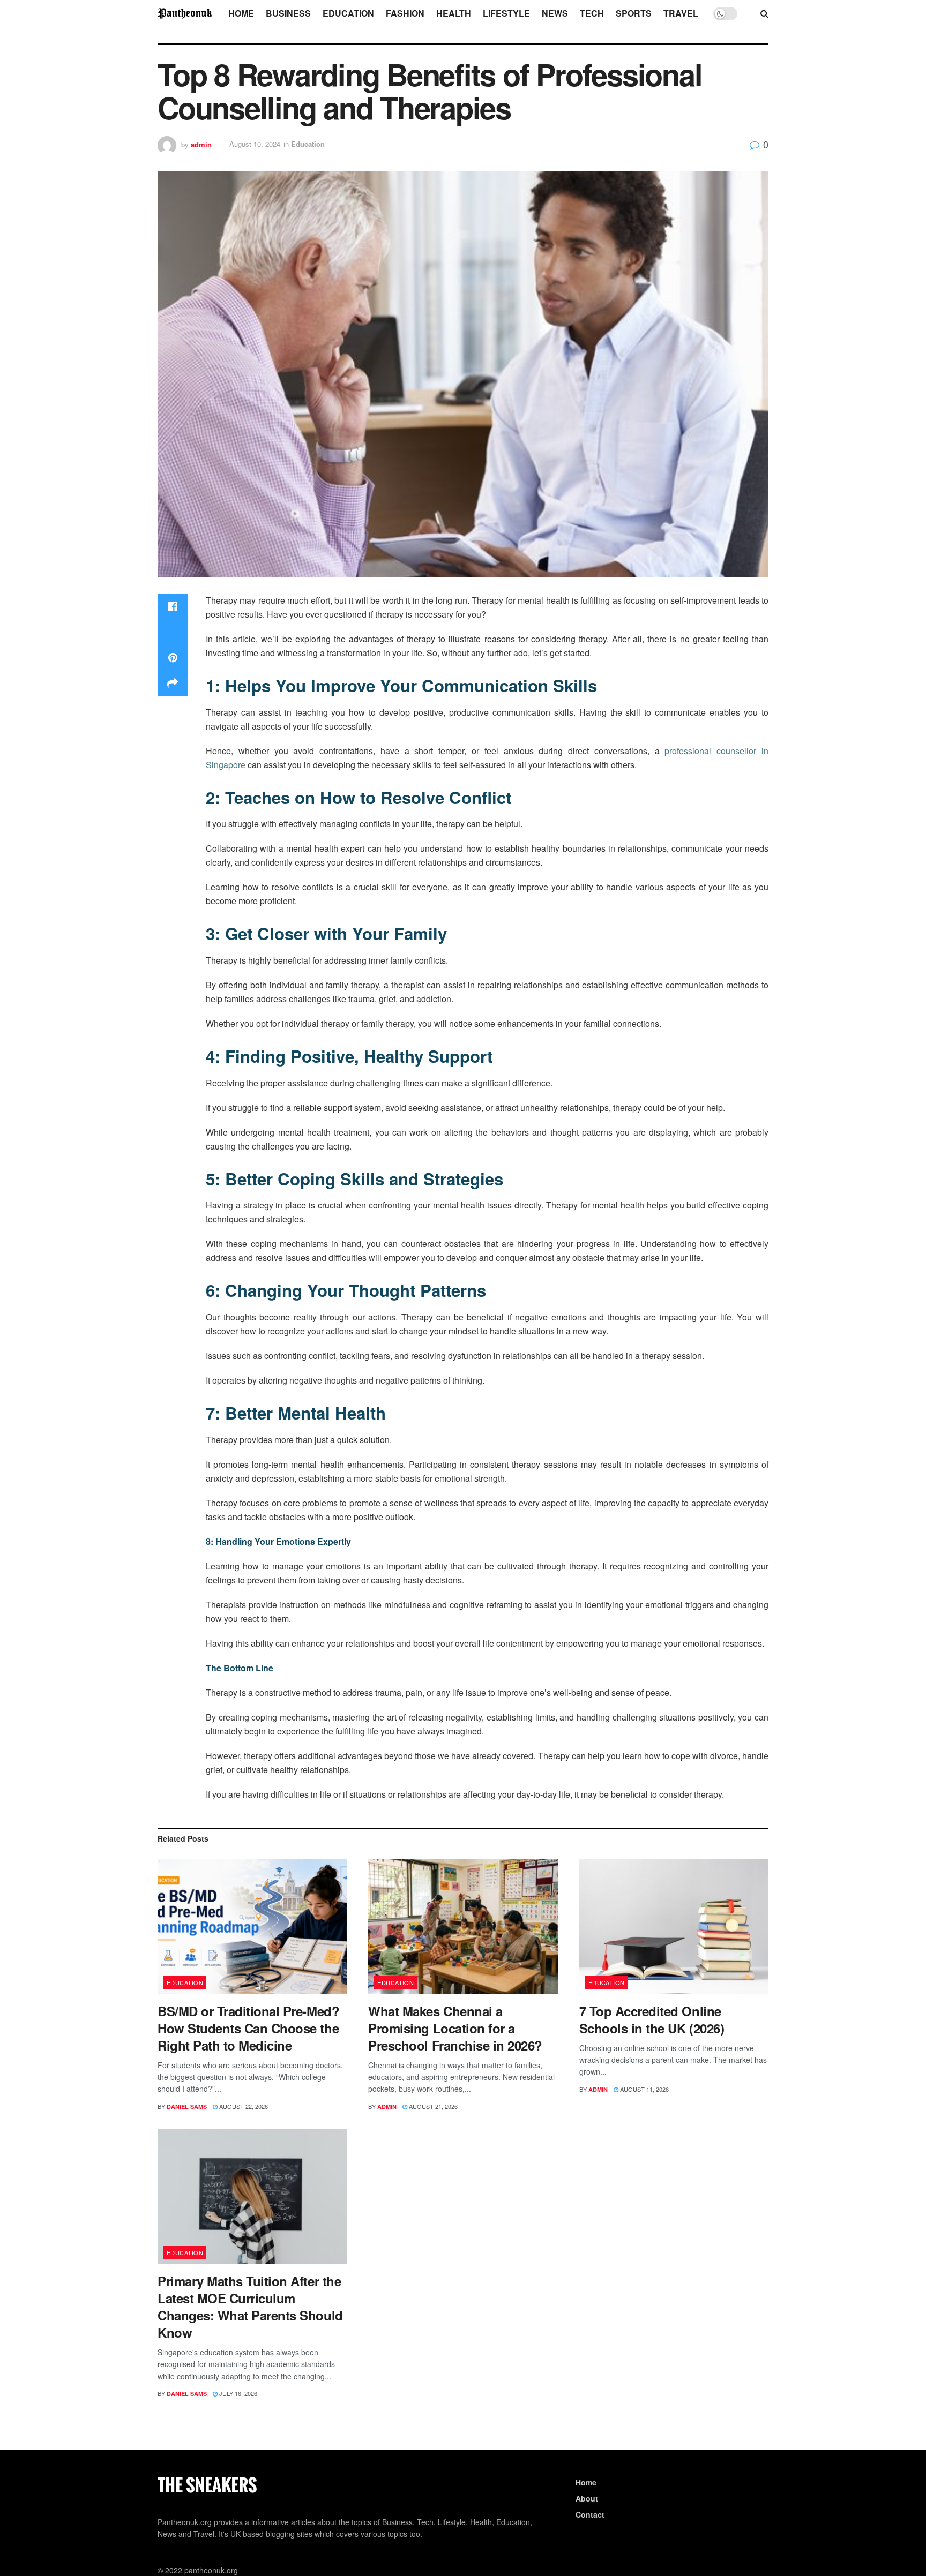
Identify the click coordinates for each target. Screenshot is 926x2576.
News (555, 13)
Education (348, 13)
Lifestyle (506, 13)
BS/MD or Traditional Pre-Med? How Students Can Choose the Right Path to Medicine (248, 2028)
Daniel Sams (187, 2106)
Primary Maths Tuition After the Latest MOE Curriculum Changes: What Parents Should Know (250, 2307)
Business (288, 13)
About (587, 2498)
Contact (590, 2514)
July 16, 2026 (237, 2393)
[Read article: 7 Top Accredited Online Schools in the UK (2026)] (674, 1927)
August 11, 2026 (644, 2089)
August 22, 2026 (243, 2106)
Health (454, 13)
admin (201, 144)
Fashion (405, 13)
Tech (592, 13)
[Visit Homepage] (185, 13)
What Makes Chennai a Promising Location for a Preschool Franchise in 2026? (455, 2028)
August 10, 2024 (255, 144)
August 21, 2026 (432, 2106)
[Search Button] (764, 13)
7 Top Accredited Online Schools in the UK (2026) (652, 2019)
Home (241, 13)
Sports (634, 13)
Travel (681, 13)
